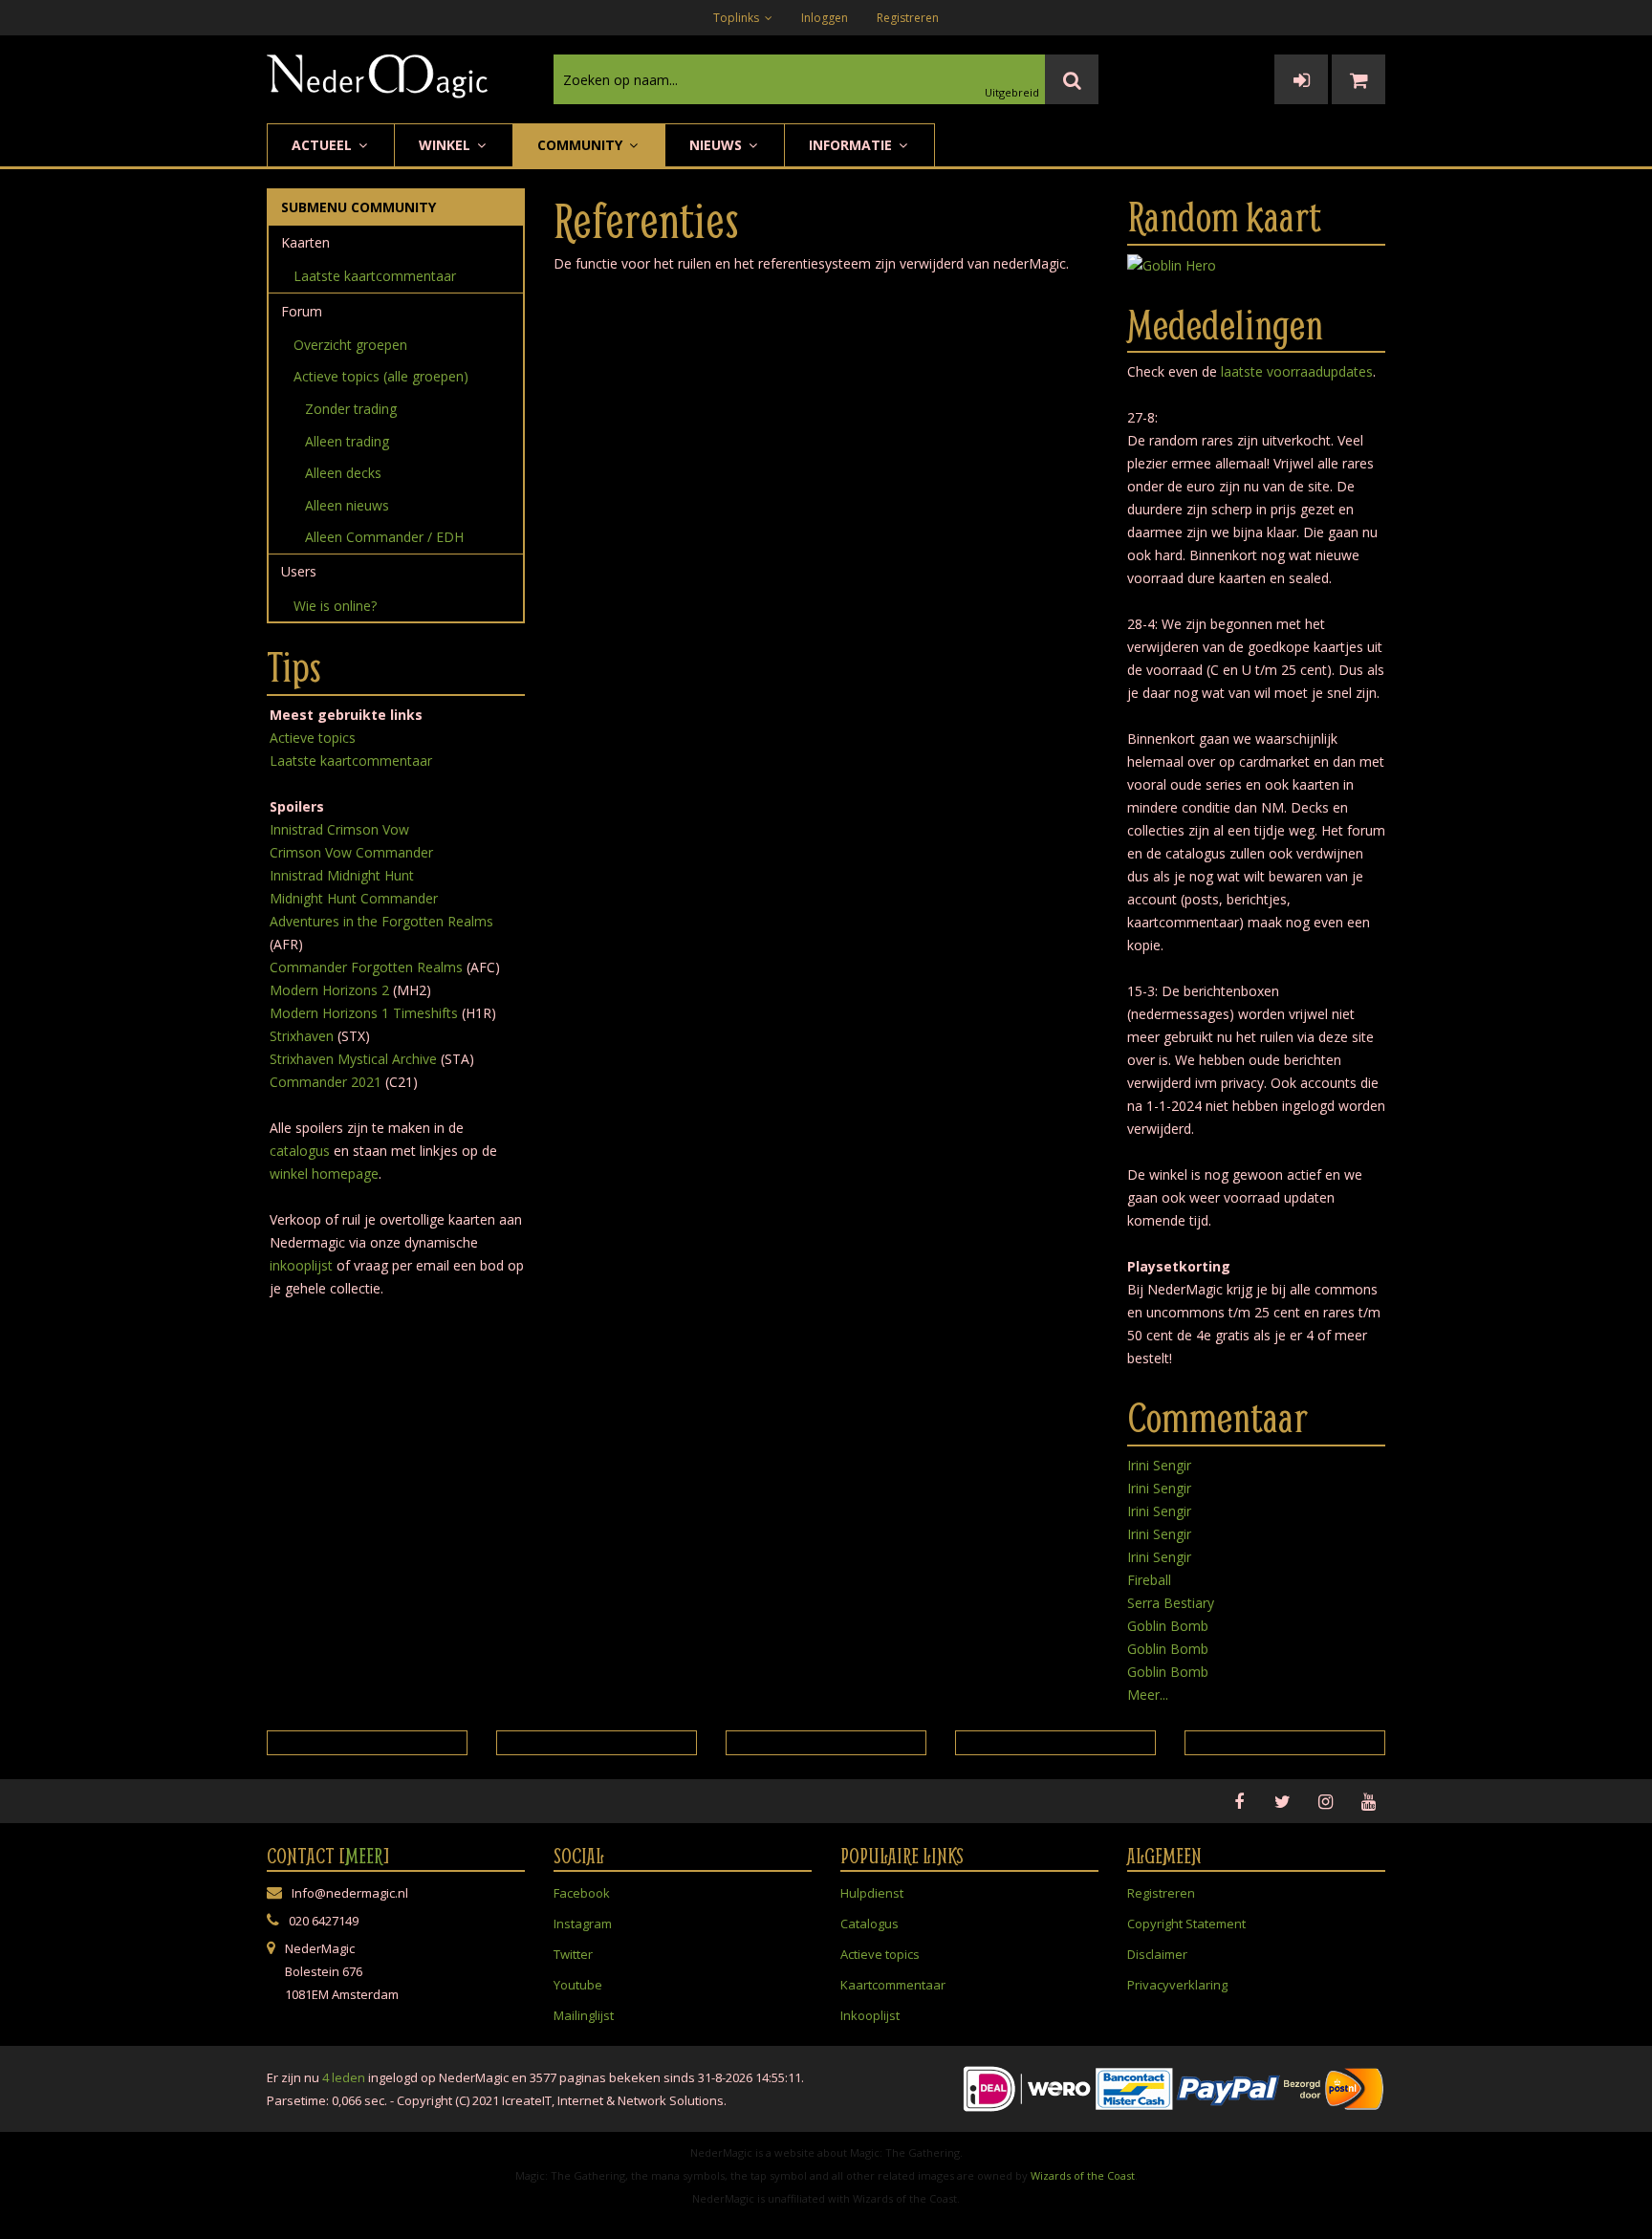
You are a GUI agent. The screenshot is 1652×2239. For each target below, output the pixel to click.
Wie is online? (335, 606)
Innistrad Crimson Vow (339, 829)
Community (582, 145)
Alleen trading (347, 441)
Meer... (1148, 1695)
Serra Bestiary (1171, 1603)
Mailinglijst (584, 2015)
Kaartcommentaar (893, 1985)
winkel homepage (324, 1174)
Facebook (582, 1893)
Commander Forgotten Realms (366, 967)
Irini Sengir (1159, 1465)
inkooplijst (301, 1265)
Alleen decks (343, 473)
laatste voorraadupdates (1297, 371)
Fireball (1149, 1580)
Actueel (324, 145)
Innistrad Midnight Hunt (342, 875)
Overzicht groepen (350, 345)
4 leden (344, 2077)
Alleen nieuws (347, 505)
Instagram (583, 1924)
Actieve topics (313, 738)
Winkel (446, 145)
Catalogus (869, 1924)
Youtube (578, 1985)
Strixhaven (302, 1036)
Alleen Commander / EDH (384, 537)
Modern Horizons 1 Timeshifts (364, 1013)
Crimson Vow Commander (351, 852)
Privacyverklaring (1177, 1985)
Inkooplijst (870, 2015)
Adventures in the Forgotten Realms (381, 921)
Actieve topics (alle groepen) (381, 376)
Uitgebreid (1012, 92)
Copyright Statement (1186, 1924)
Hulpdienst (872, 1893)
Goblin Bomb (1168, 1626)
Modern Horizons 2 (329, 990)
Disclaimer (1157, 1954)
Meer (364, 1856)
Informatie (852, 145)
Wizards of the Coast (1083, 2175)
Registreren (908, 18)
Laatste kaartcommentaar (375, 276)
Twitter (573, 1954)
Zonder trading (351, 409)
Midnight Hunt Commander (354, 898)
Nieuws (717, 145)
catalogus (300, 1151)
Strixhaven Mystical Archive (353, 1059)
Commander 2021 (326, 1082)
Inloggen (825, 18)
